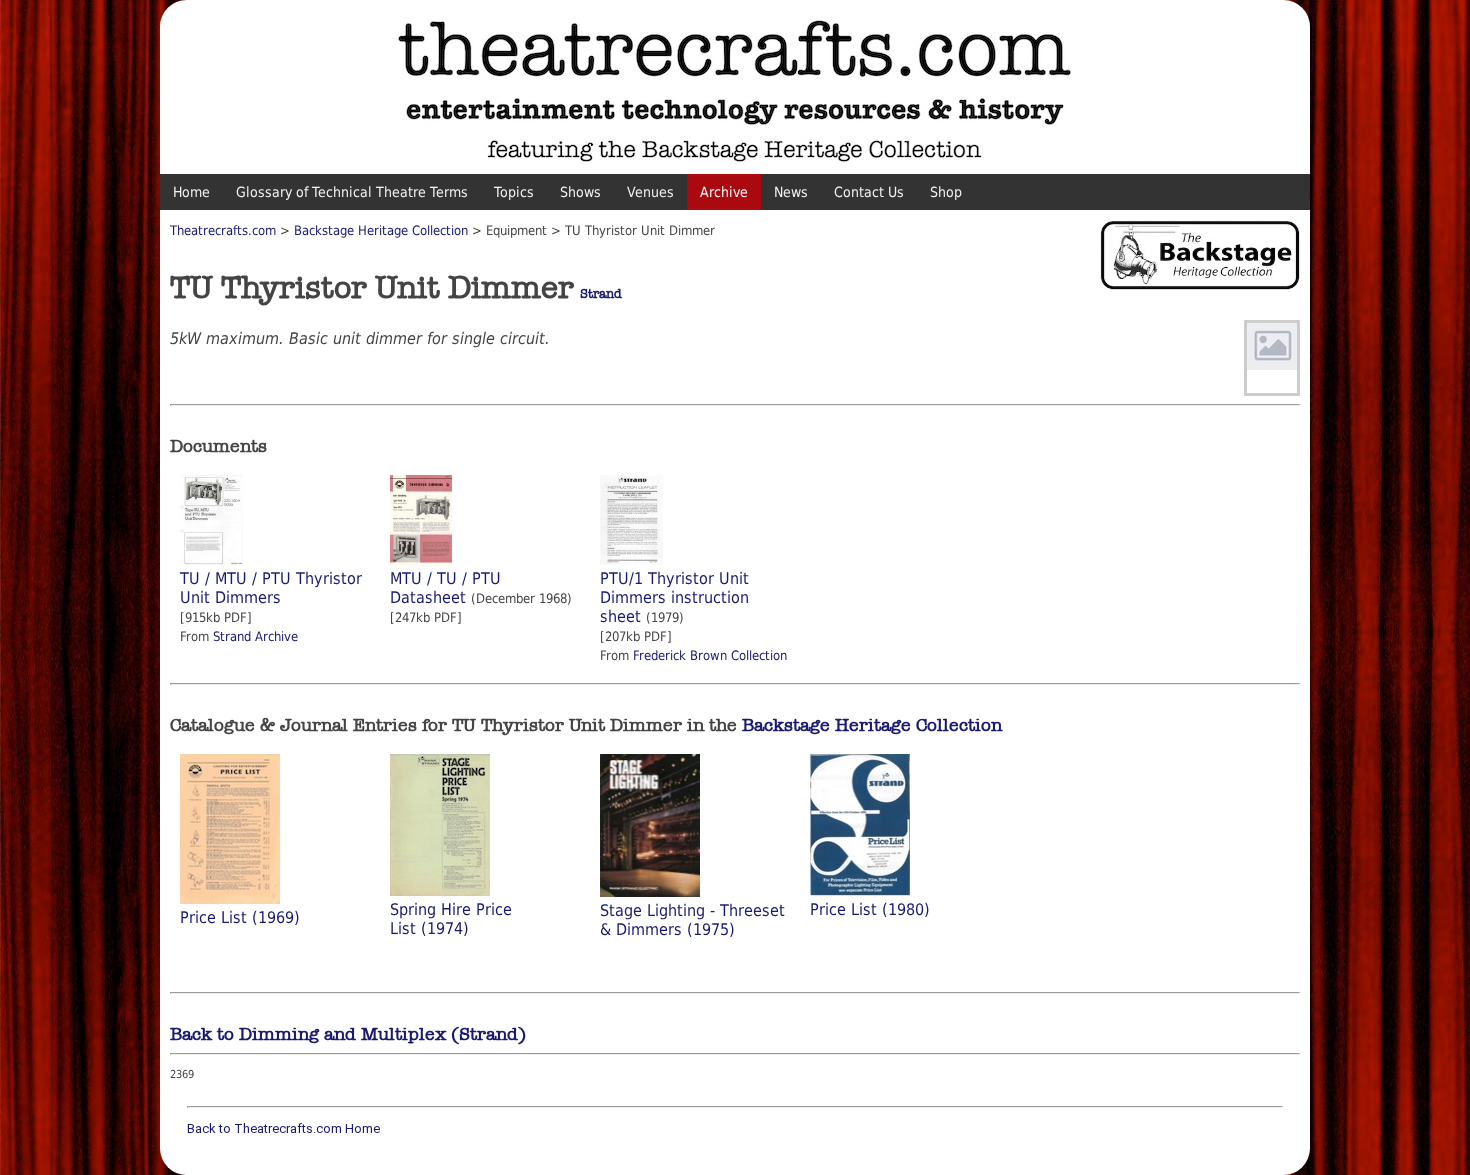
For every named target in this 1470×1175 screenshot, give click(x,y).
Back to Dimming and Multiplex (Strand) (348, 1034)
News (791, 192)
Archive (724, 192)
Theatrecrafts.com (223, 230)
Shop (946, 192)
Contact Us (869, 192)
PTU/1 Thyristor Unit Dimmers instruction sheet (674, 597)
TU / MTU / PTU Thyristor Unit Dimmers (271, 588)
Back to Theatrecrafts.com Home (283, 1128)
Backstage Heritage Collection (381, 230)
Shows (580, 192)
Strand (601, 294)
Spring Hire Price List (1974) (451, 919)
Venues (650, 192)
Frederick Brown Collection (710, 655)
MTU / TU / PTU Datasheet (445, 588)
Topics (514, 192)
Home (191, 192)
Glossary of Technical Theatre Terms (352, 192)
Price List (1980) (870, 909)
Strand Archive (255, 636)
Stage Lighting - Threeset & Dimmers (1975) (692, 920)
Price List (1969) (240, 917)
